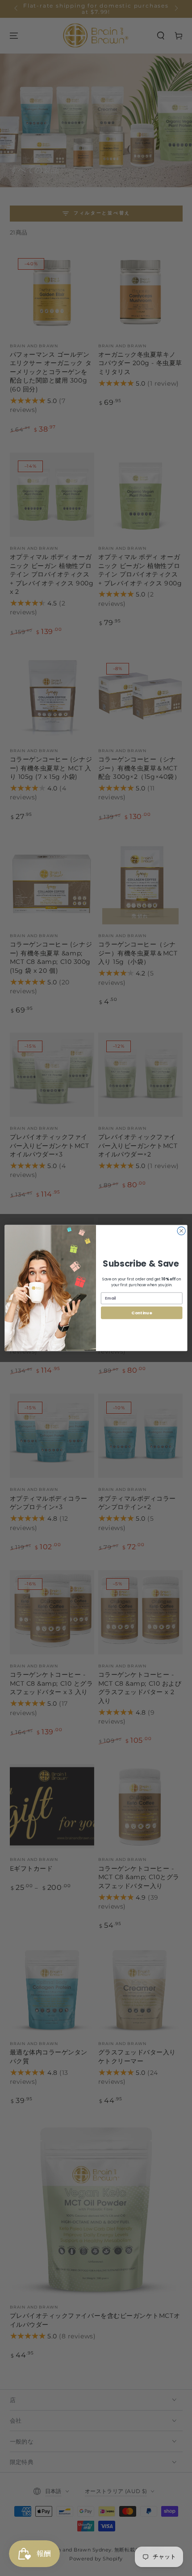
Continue (142, 1313)
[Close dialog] (181, 1231)
